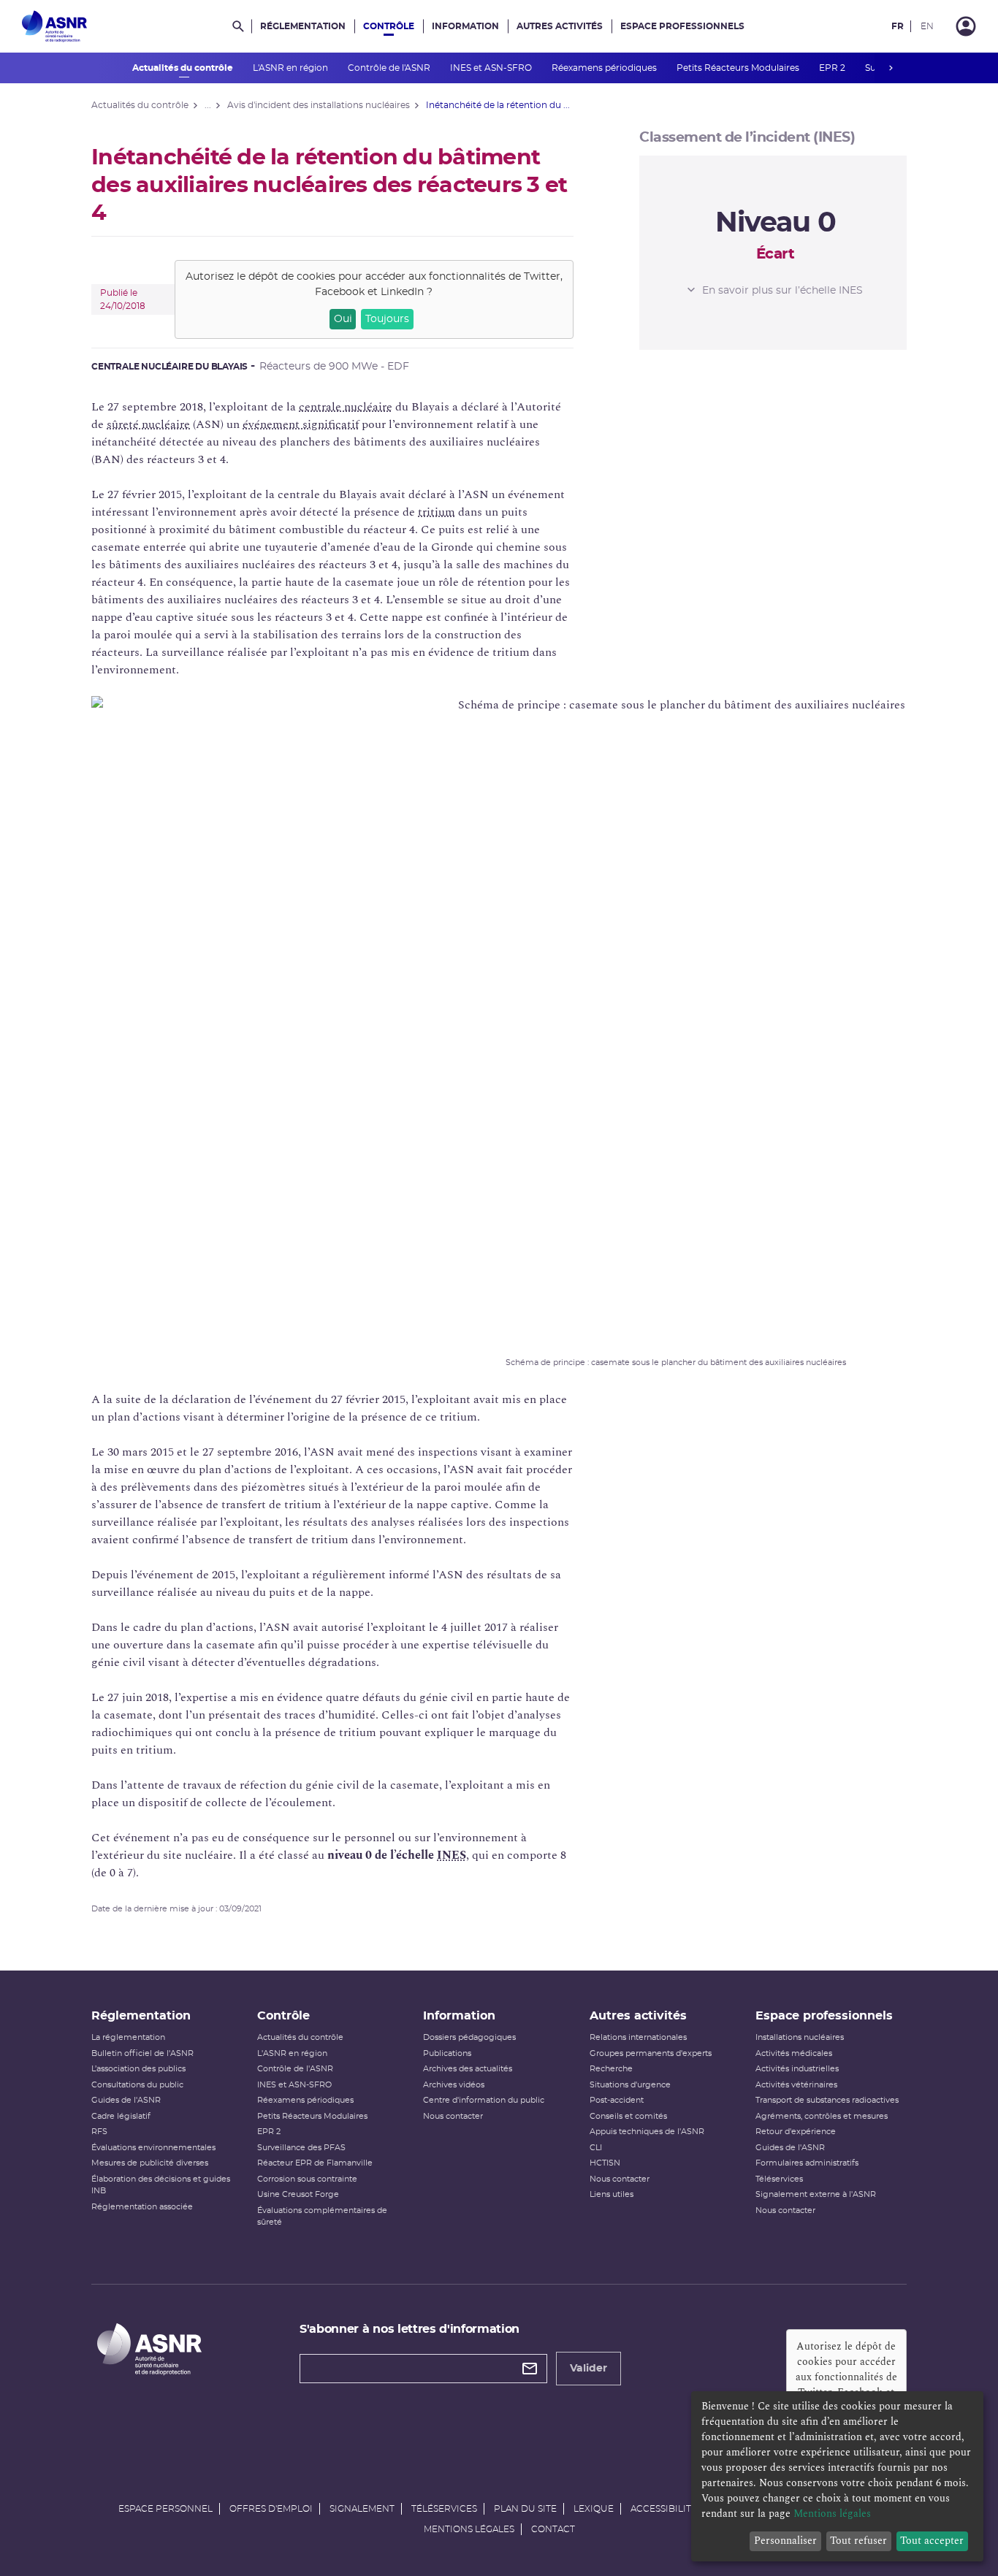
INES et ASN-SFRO (492, 68)
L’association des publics (138, 2069)
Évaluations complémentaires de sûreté (322, 2217)
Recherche (611, 2069)
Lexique (594, 2509)
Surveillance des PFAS (301, 2148)
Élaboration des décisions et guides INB (161, 2185)
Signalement (362, 2509)
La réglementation (128, 2037)
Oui (343, 319)
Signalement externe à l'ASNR (816, 2194)
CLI (596, 2148)
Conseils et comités (628, 2116)
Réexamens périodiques (605, 68)
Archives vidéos (454, 2085)
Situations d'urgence (630, 2085)
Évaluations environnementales (153, 2148)
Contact (553, 2529)
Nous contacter (453, 2116)
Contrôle (389, 26)
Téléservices (779, 2179)
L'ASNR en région (292, 68)
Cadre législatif (121, 2116)
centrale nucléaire (346, 407)
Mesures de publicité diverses (150, 2163)
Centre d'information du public (484, 2100)
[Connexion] (966, 26)
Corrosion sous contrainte (307, 2179)
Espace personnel (165, 2509)
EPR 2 (833, 68)
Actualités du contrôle (184, 68)
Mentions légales (469, 2529)
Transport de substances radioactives (827, 2100)
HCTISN (605, 2163)
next (891, 68)
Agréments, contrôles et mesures (822, 2116)
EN (927, 26)
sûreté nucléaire (148, 424)
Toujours (387, 319)
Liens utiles (612, 2194)
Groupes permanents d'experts (651, 2053)
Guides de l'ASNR (126, 2100)
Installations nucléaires (800, 2037)
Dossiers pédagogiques (469, 2037)
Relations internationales (638, 2037)
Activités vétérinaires (796, 2085)
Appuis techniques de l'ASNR (647, 2132)
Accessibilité (664, 2509)
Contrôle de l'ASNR (390, 68)
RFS (99, 2132)
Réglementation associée (142, 2207)
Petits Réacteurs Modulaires (739, 68)
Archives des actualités (468, 2069)
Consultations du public (137, 2085)
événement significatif (301, 424)
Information (465, 26)
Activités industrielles (797, 2069)
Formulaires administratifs (807, 2163)
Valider (588, 2369)
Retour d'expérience (796, 2132)
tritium (437, 512)
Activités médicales (794, 2053)
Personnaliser (785, 2541)
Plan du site (525, 2509)
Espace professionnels (682, 26)
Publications (447, 2053)
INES (452, 1855)
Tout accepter (932, 2541)
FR (898, 26)
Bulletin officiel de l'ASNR (142, 2053)
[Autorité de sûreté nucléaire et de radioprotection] (54, 26)
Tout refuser (858, 2541)
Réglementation (303, 26)
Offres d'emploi (271, 2509)
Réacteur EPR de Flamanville (315, 2163)
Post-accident (617, 2100)
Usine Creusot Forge (298, 2194)
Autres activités (560, 26)
